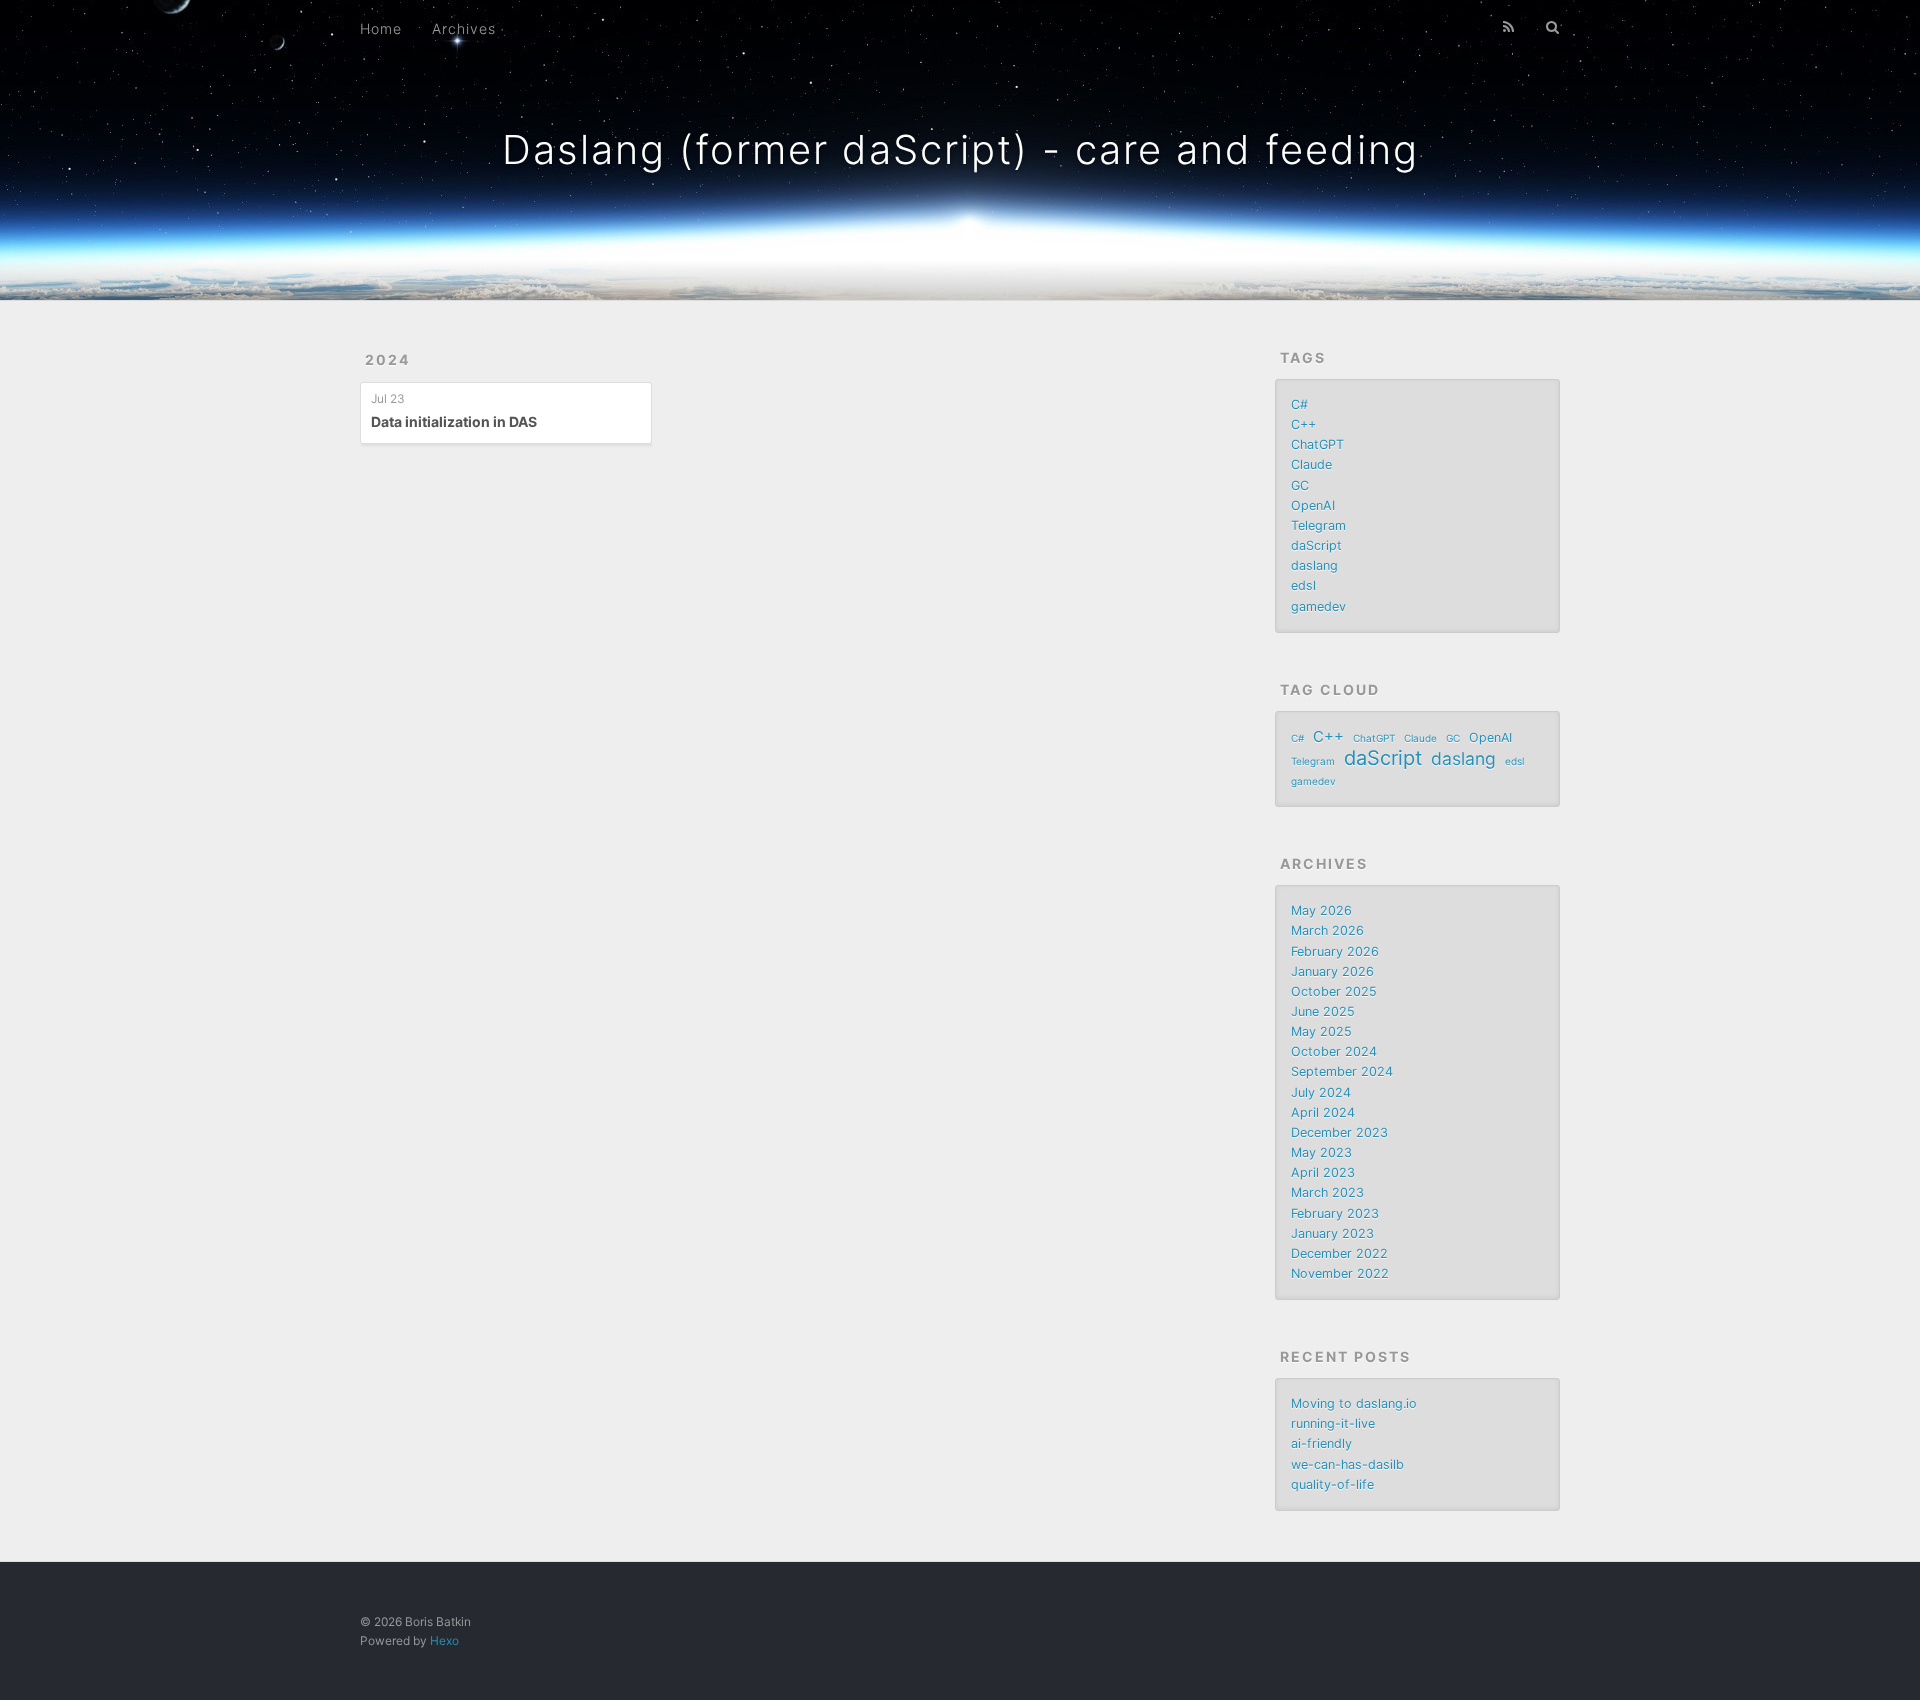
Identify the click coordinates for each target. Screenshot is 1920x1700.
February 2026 (1335, 951)
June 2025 (1323, 1011)
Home (381, 28)
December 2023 (1339, 1132)
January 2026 (1332, 971)
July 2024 (1321, 1092)
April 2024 (1323, 1112)
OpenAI (1313, 505)
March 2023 (1327, 1192)
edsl (1303, 585)
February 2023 (1335, 1213)
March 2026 (1327, 930)
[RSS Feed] (1509, 27)
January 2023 (1332, 1233)
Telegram (1318, 525)
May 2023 (1321, 1152)
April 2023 (1323, 1172)
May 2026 (1321, 910)
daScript (1316, 545)
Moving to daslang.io (1354, 1403)
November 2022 (1340, 1273)
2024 (387, 359)
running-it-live (1333, 1423)
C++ (1303, 424)
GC (1300, 485)
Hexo (444, 1640)
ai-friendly (1321, 1443)
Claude (1311, 464)
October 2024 (1334, 1051)
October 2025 (1334, 991)
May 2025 (1321, 1031)
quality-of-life (1332, 1484)
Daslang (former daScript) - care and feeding (960, 149)
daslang (1314, 565)
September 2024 (1342, 1071)
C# (1299, 404)
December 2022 (1339, 1253)
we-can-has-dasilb (1347, 1464)
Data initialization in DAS (454, 421)
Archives (464, 28)
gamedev (1318, 606)
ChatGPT (1317, 444)
